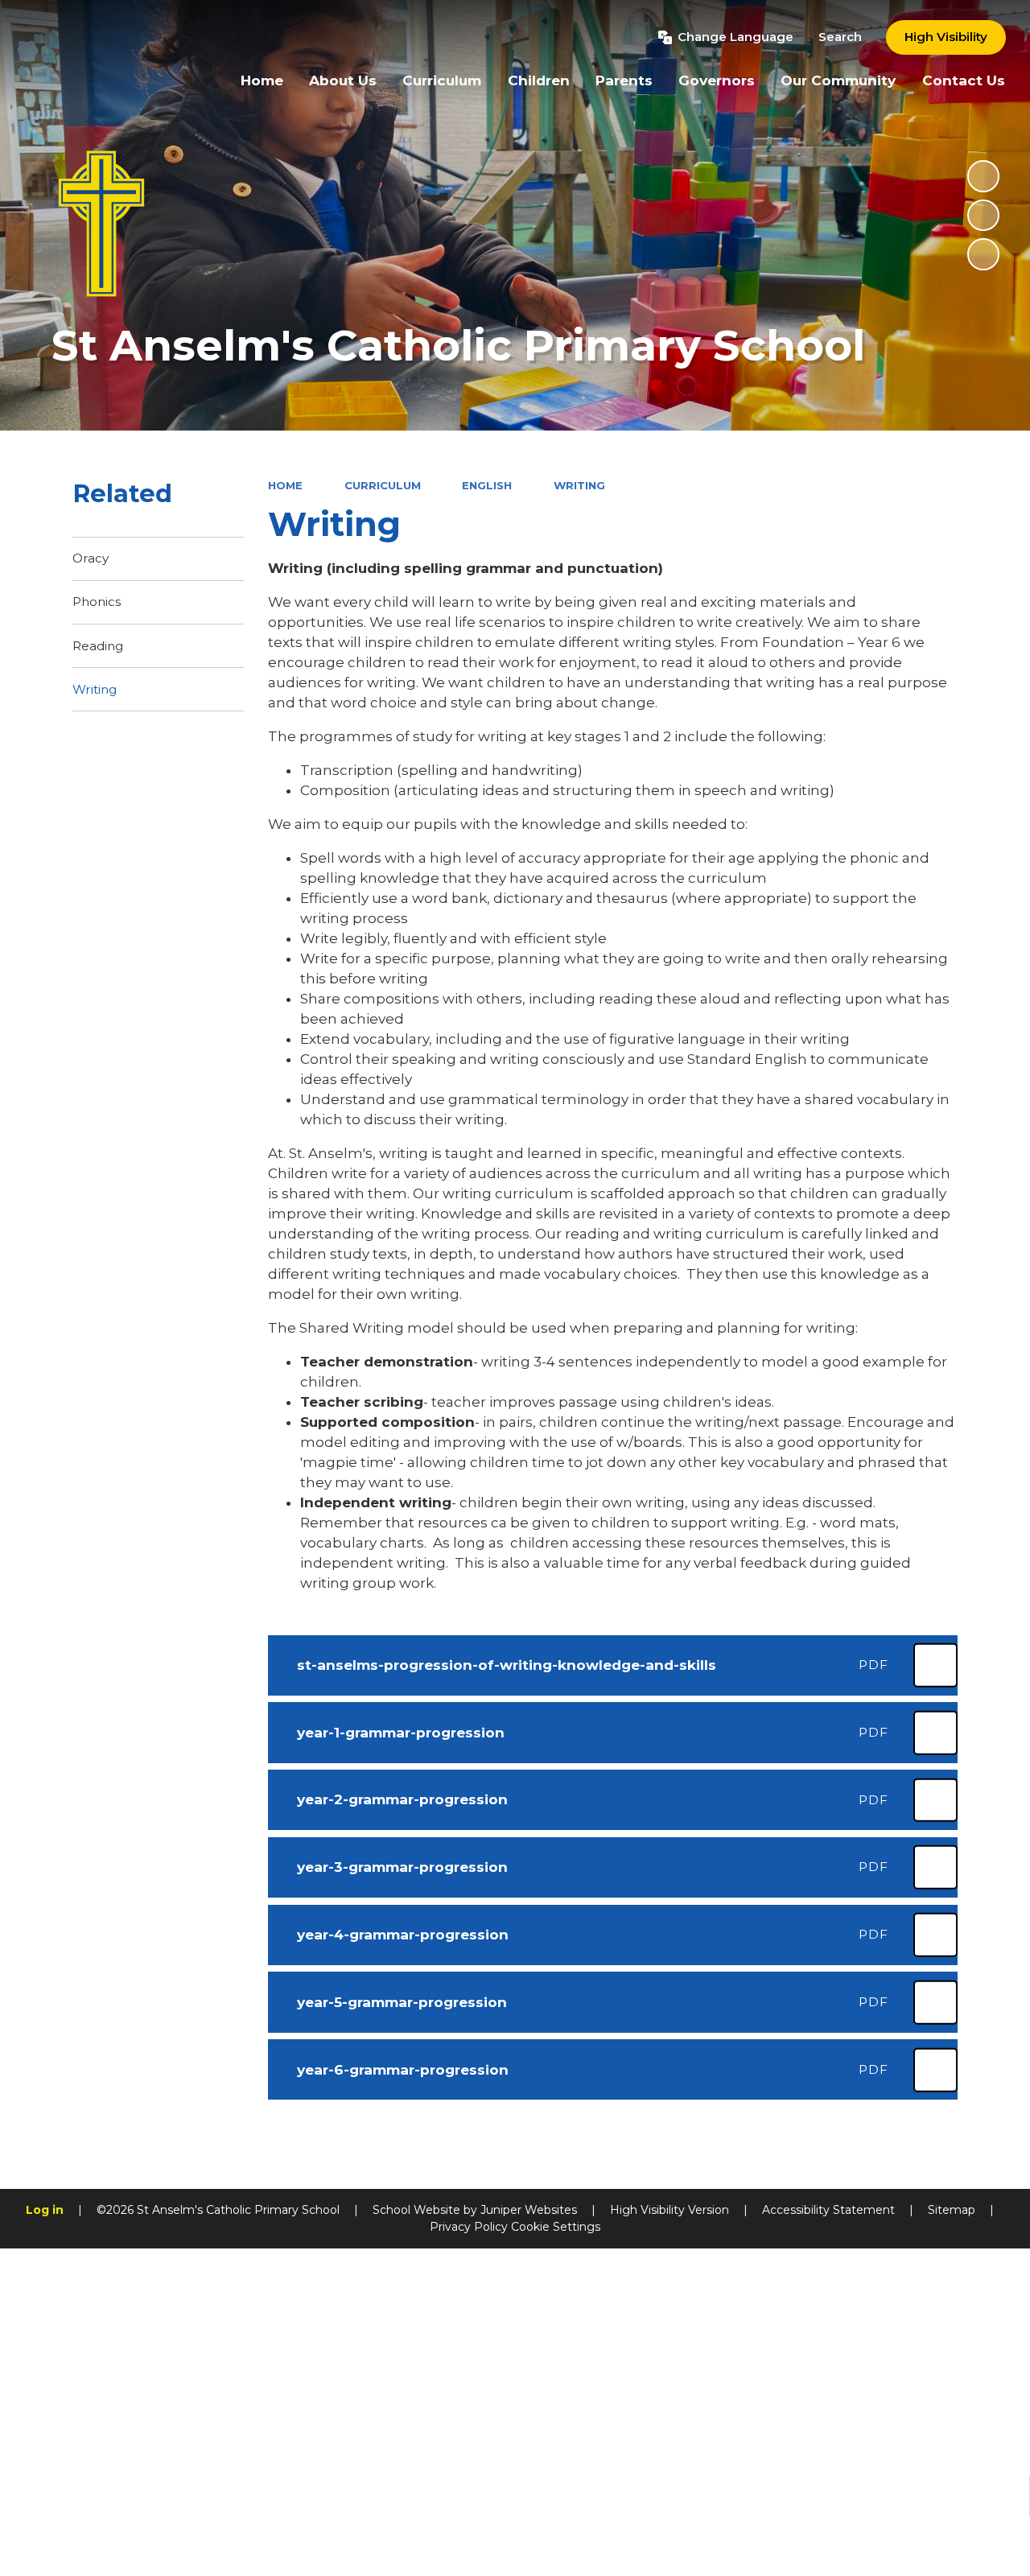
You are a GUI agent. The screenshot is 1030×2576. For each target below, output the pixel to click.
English (487, 485)
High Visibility (946, 37)
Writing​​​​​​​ (579, 485)
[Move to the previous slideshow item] (983, 216)
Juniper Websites (529, 2210)
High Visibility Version (669, 2210)
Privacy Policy (469, 2227)
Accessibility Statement (828, 2210)
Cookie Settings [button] (556, 2227)
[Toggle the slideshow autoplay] (983, 176)
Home (285, 485)
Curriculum (383, 485)
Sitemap (952, 2210)
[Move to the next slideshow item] (983, 254)
